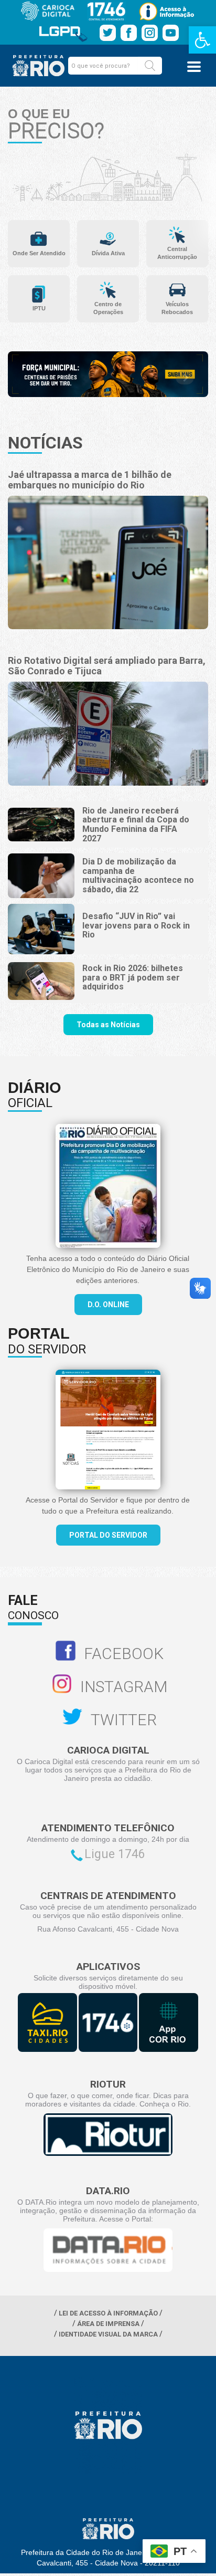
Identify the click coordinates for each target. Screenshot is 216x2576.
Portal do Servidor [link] (108, 1535)
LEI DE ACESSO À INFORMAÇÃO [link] (108, 2313)
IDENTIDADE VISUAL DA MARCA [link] (108, 2334)
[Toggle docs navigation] (194, 67)
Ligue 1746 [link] (115, 1854)
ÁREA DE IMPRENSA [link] (108, 2324)
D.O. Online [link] (108, 1305)
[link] (202, 40)
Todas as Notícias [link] (108, 1025)
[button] (150, 66)
